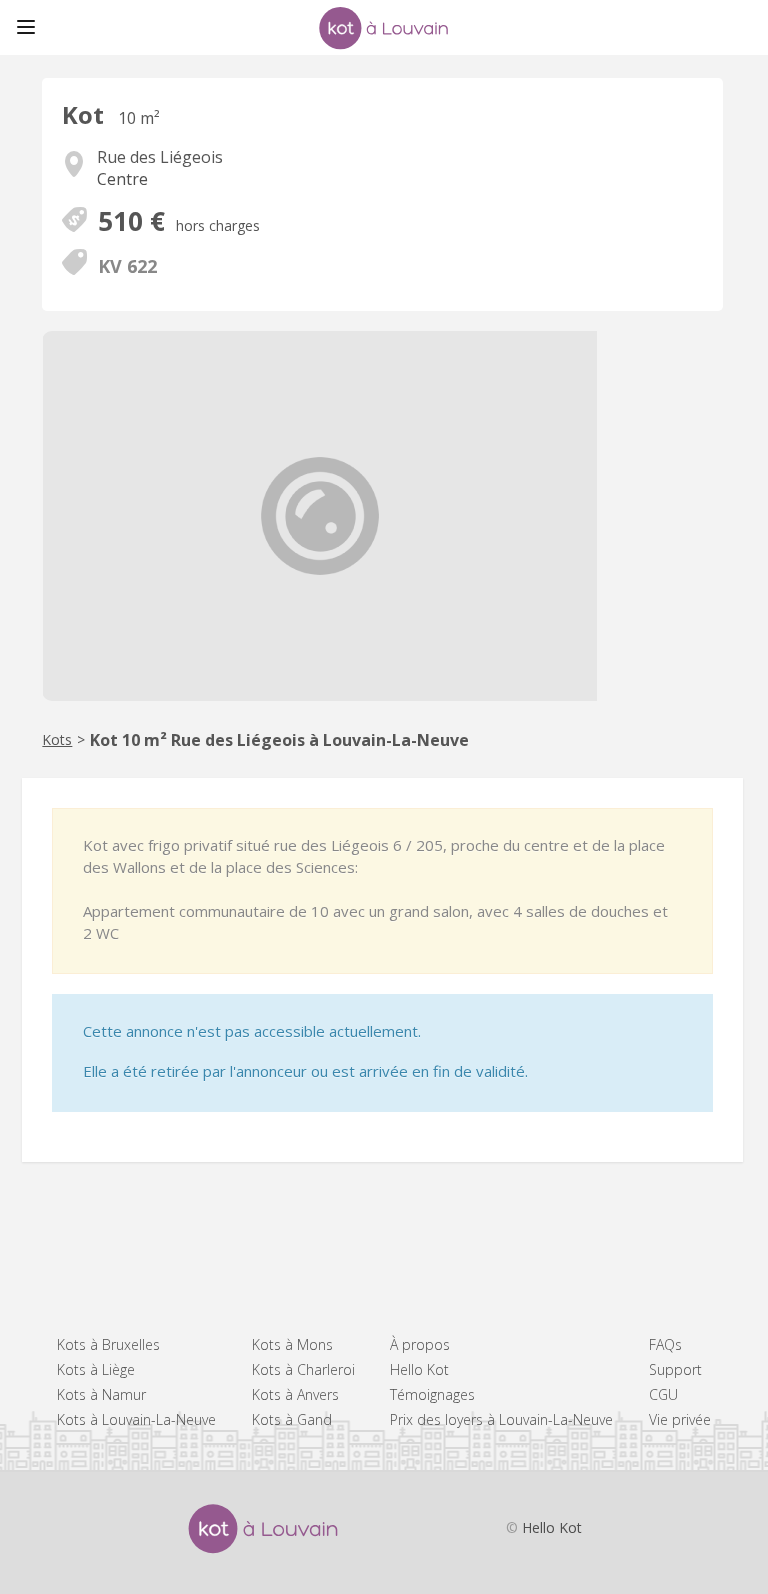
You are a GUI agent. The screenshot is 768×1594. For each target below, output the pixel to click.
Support (675, 1369)
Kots (57, 739)
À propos (420, 1344)
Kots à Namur (101, 1394)
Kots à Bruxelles (108, 1344)
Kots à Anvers (295, 1394)
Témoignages (432, 1394)
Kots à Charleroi (303, 1369)
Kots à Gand (292, 1419)
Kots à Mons (292, 1344)
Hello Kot (419, 1369)
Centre (122, 179)
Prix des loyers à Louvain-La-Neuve (501, 1419)
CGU (663, 1394)
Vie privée (680, 1419)
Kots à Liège (96, 1369)
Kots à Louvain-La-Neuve (136, 1419)
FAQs (665, 1344)
